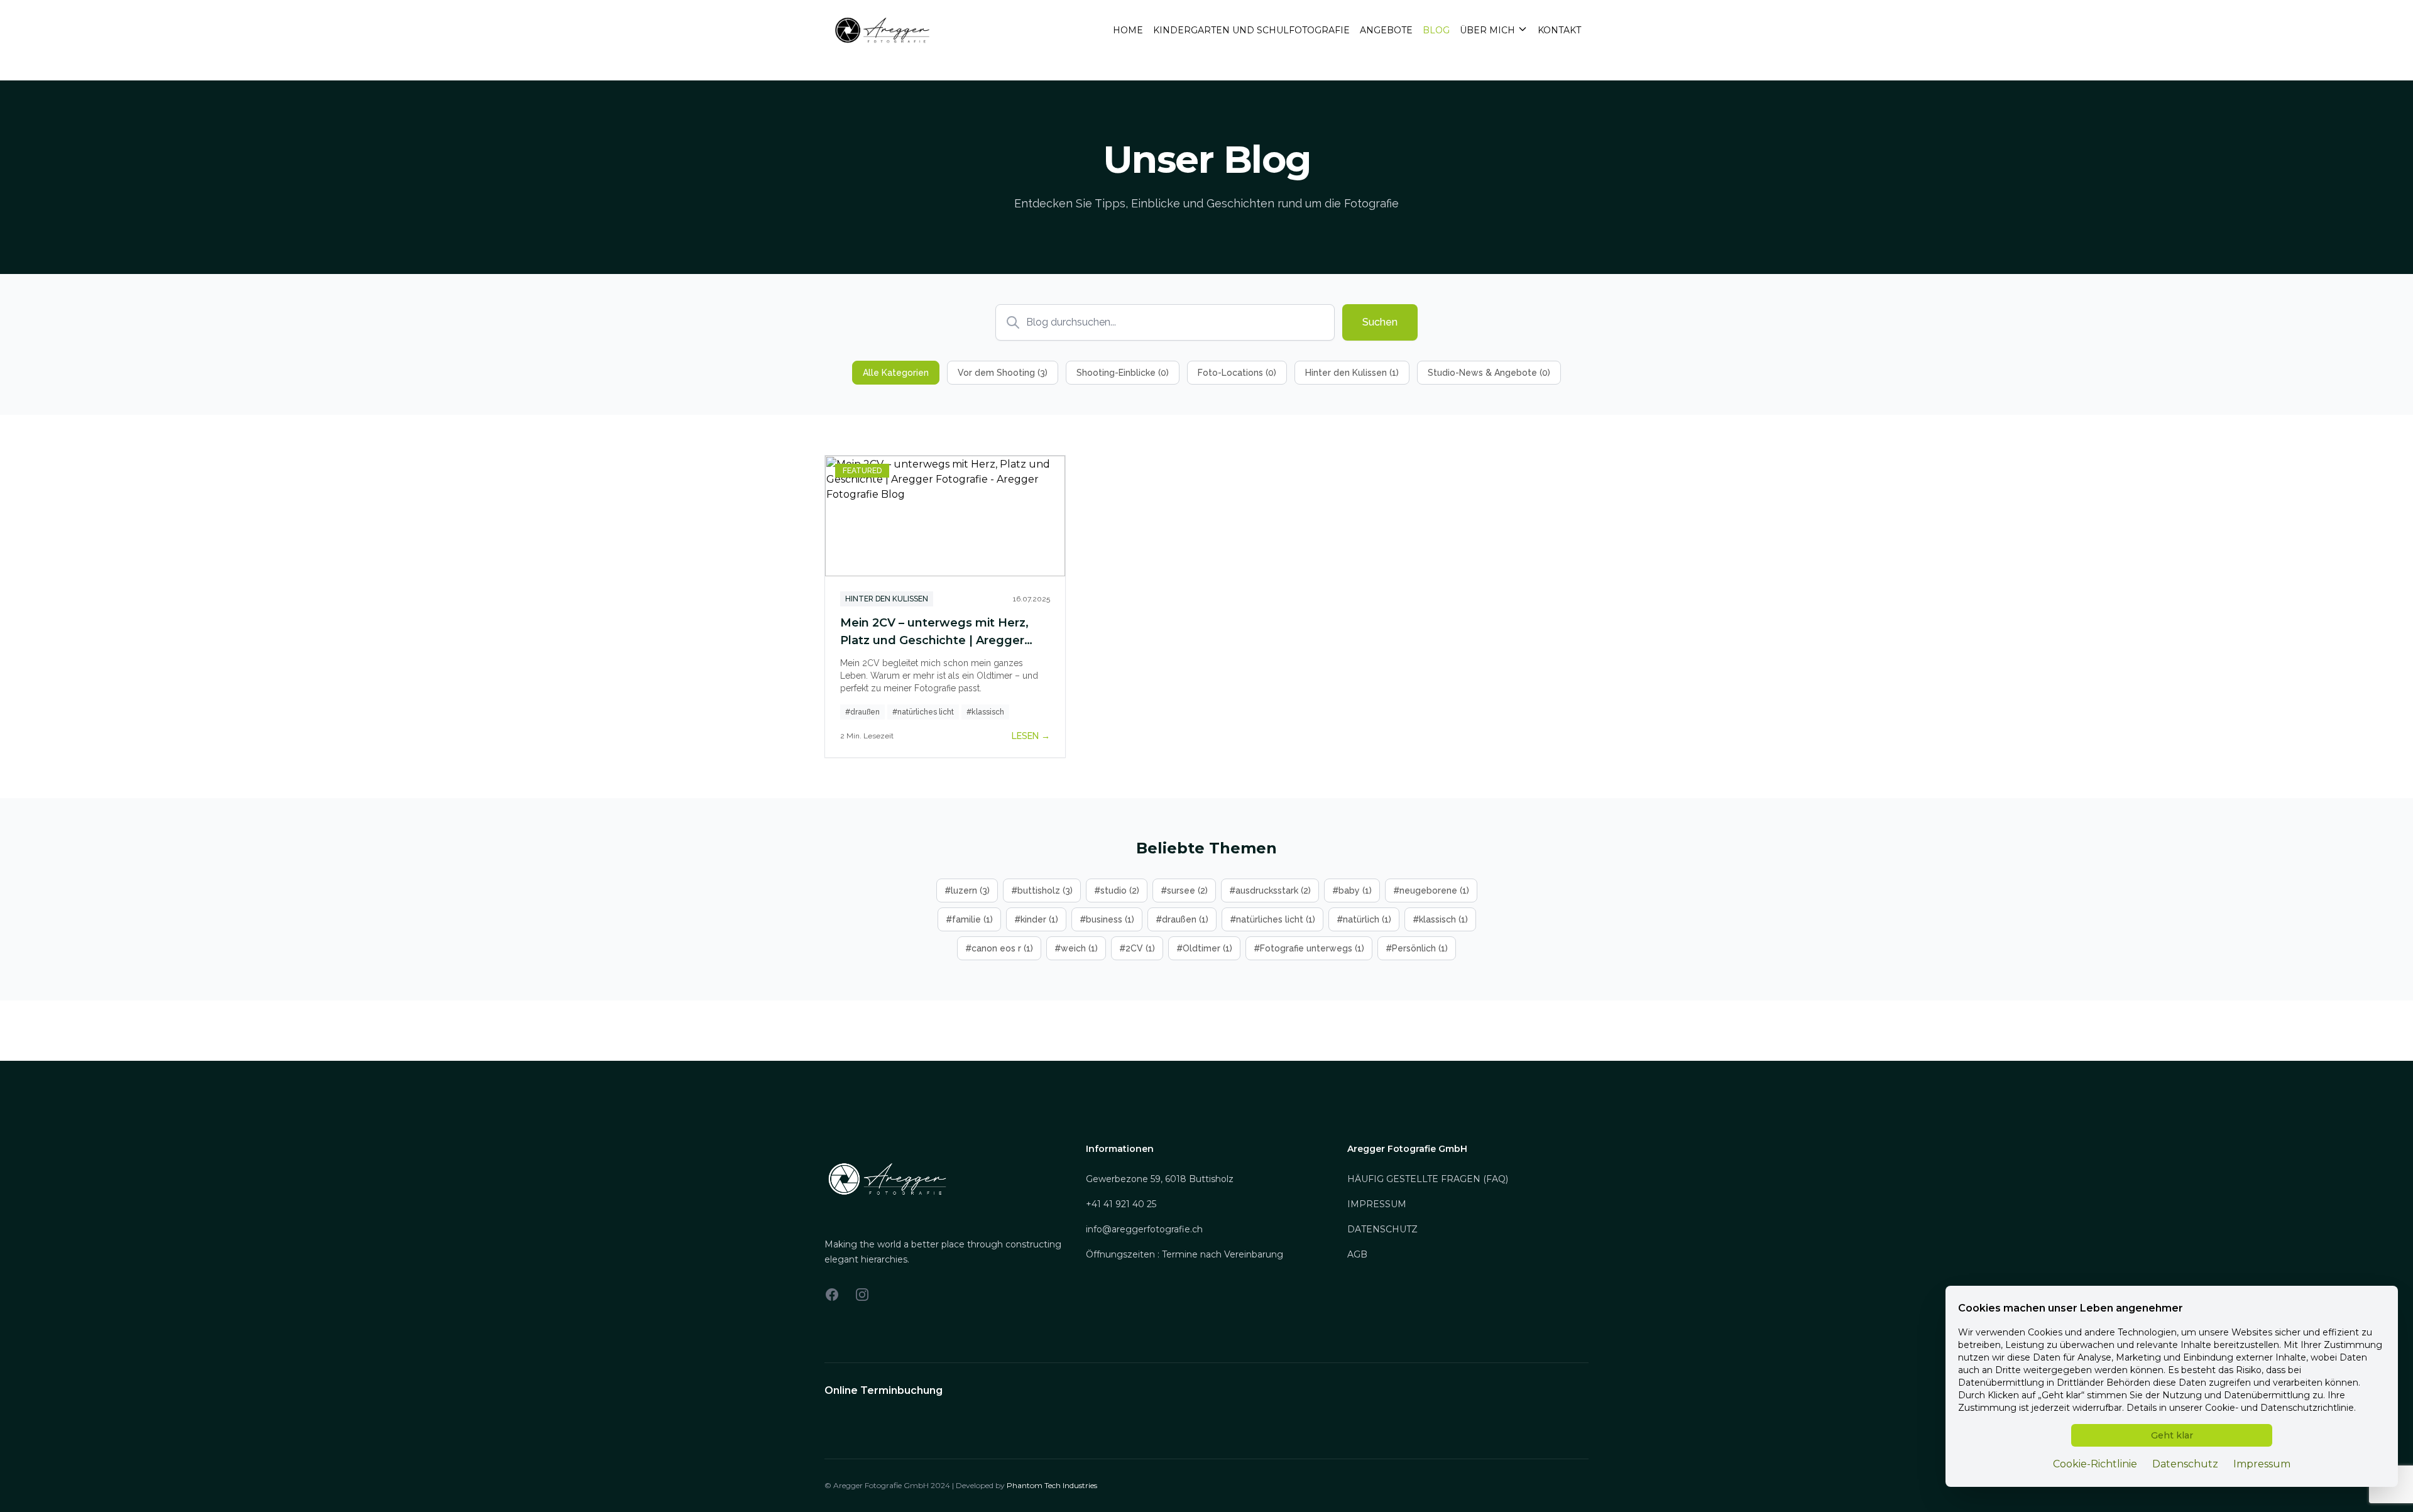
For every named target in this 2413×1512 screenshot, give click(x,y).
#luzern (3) (967, 890)
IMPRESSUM (1377, 1204)
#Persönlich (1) (1417, 948)
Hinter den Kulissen (887, 599)
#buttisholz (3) (1042, 890)
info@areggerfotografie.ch (1144, 1229)
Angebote (1386, 30)
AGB (1357, 1254)
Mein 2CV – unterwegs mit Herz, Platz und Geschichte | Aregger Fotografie (934, 640)
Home (1128, 30)
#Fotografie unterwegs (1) (1309, 948)
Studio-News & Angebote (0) (1489, 373)
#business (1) (1107, 919)
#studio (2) (1117, 890)
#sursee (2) (1184, 890)
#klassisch (985, 712)
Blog (1436, 30)
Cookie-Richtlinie (2095, 1464)
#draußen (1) (1182, 919)
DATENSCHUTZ (1382, 1229)
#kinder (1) (1036, 919)
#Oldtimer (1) (1204, 948)
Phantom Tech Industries (1052, 1485)
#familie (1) (969, 919)
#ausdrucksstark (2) (1270, 890)
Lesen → (1031, 736)
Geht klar (2172, 1435)
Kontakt (1559, 30)
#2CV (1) (1137, 948)
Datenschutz (2185, 1464)
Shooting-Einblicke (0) (1123, 373)
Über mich (1487, 30)
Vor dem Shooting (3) (1003, 373)
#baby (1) (1352, 890)
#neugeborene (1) (1431, 890)
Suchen (1380, 322)
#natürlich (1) (1364, 919)
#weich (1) (1076, 948)
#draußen (862, 712)
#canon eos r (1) (999, 948)
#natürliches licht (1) (1272, 919)
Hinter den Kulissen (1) (1352, 373)
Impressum (2262, 1464)
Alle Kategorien (896, 373)
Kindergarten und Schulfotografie (1251, 30)
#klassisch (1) (1440, 919)
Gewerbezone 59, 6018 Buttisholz (1160, 1179)
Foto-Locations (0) (1237, 373)
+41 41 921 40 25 (1121, 1204)
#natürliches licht (923, 712)
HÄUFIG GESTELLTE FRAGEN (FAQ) (1428, 1179)
